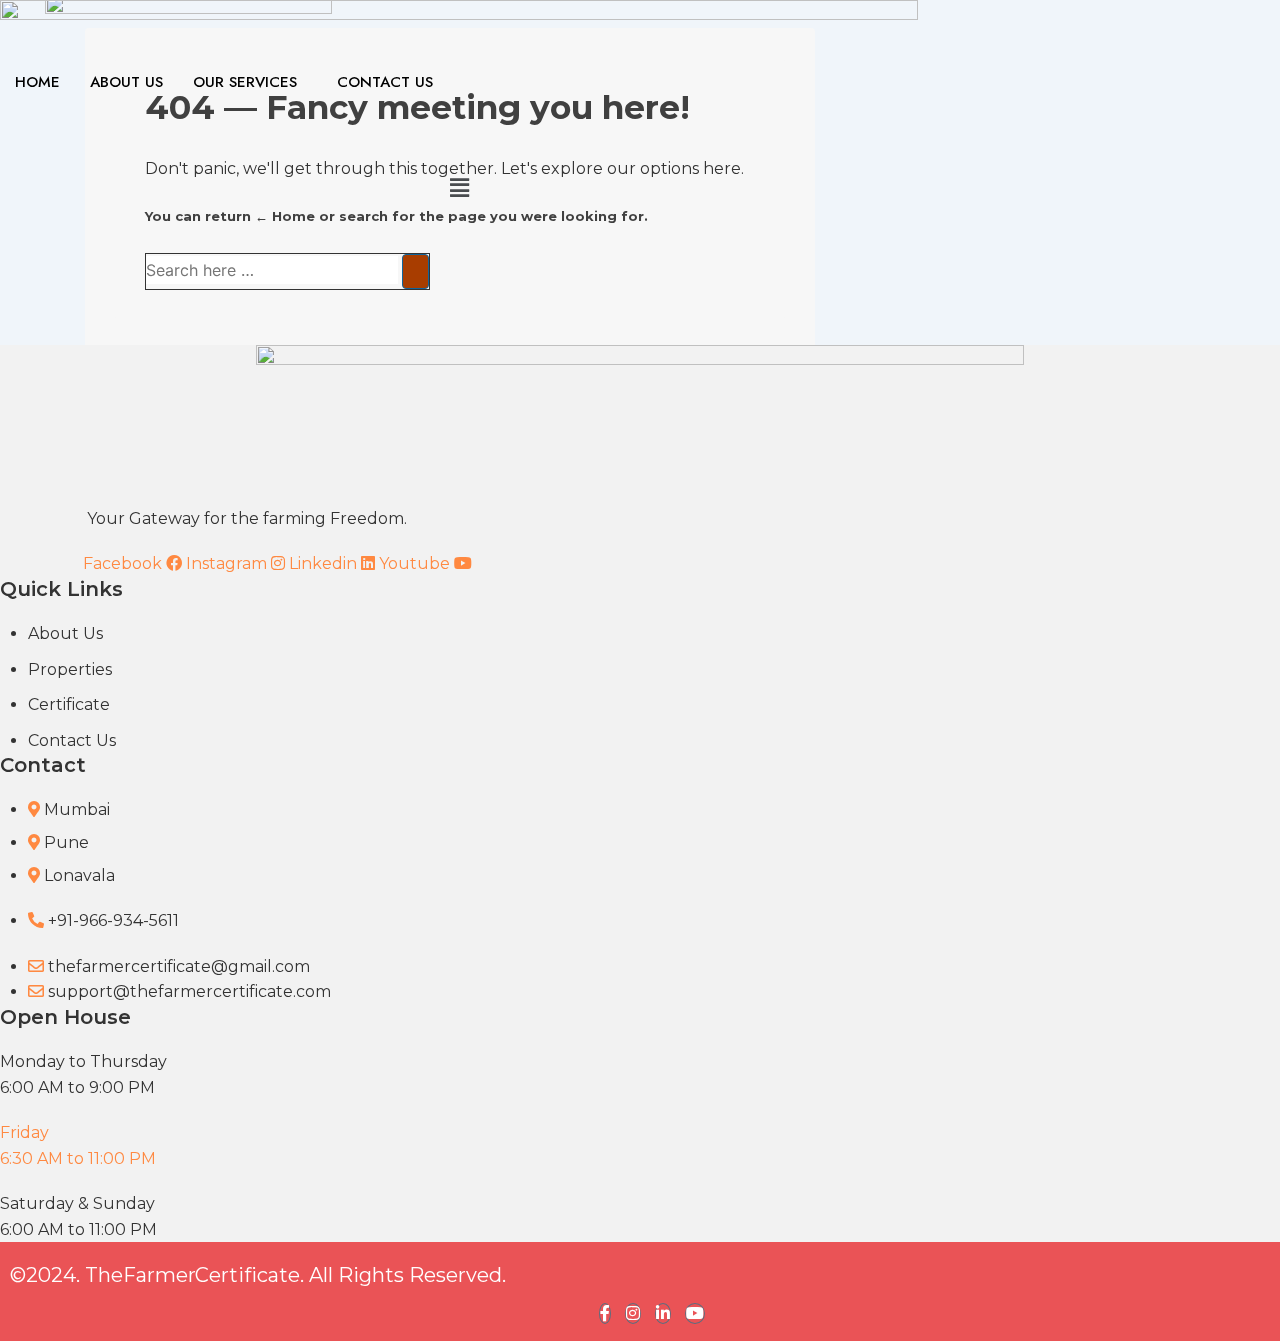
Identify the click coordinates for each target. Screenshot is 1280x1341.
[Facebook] (605, 1313)
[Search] (415, 271)
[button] (459, 188)
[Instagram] (633, 1313)
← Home (285, 216)
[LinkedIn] (663, 1313)
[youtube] (695, 1313)
